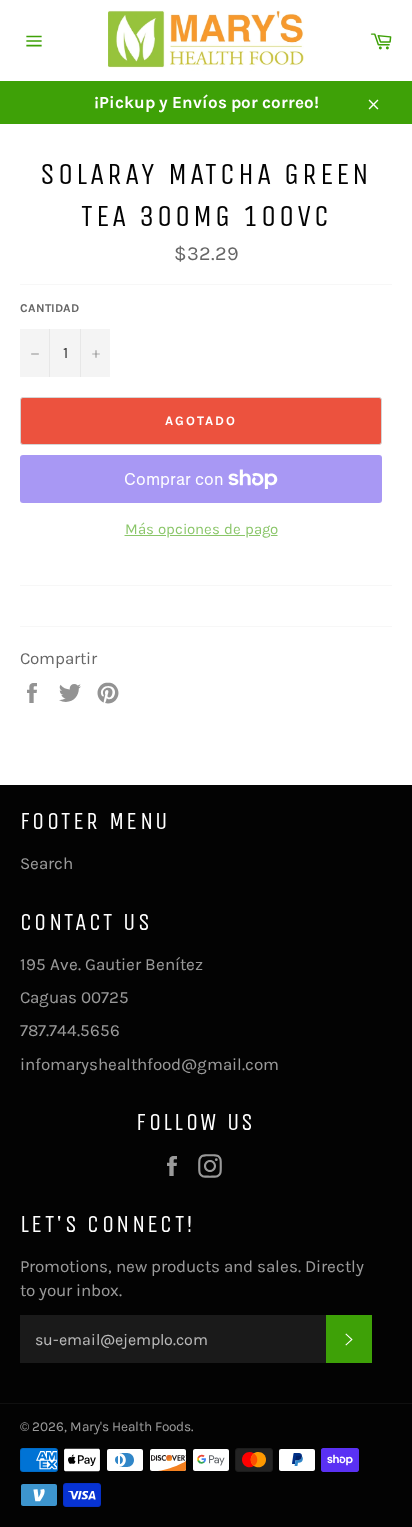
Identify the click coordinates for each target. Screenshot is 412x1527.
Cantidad (49, 308)
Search (46, 863)
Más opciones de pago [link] (201, 529)
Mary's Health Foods (130, 1426)
